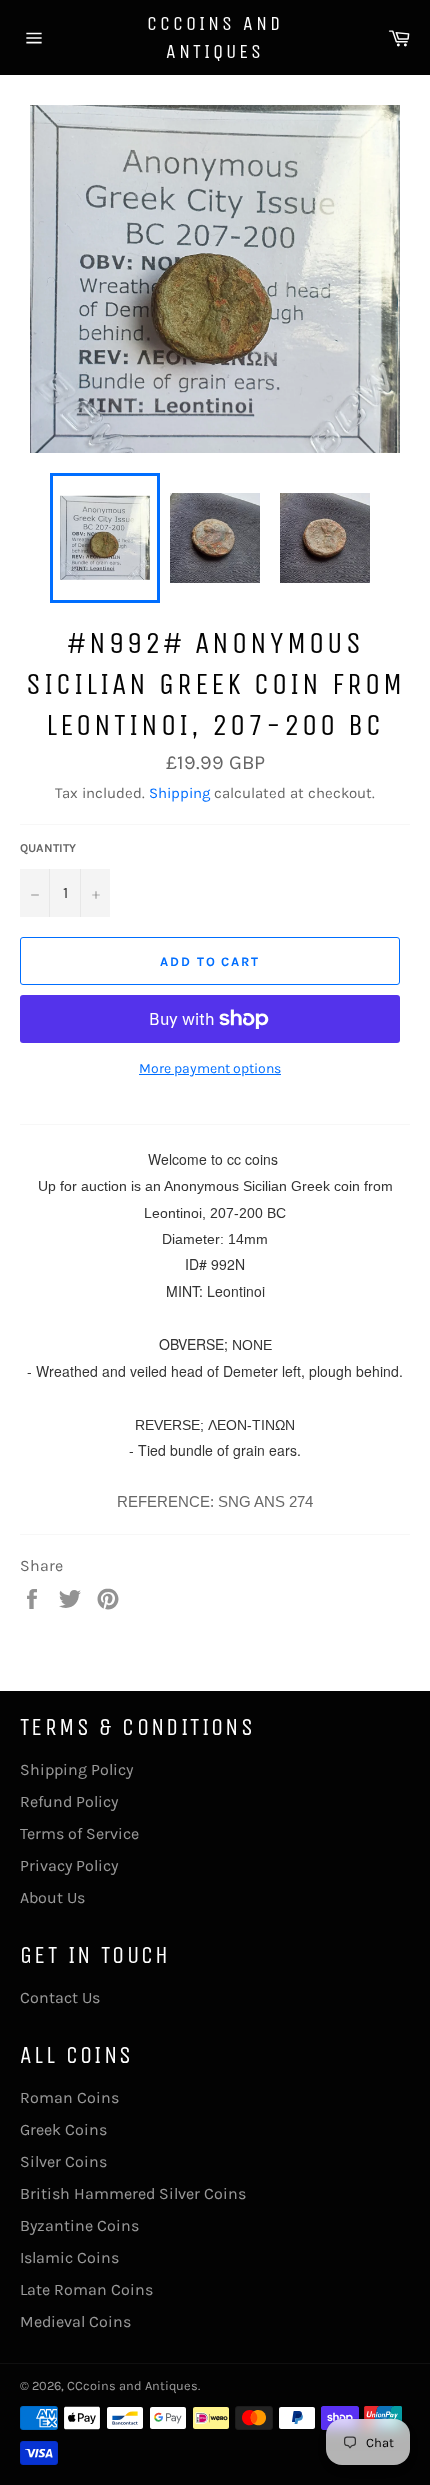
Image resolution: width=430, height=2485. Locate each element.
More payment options (210, 1068)
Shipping (179, 793)
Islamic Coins (69, 2257)
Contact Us (60, 1997)
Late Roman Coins (86, 2289)
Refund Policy (69, 1801)
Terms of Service (79, 1833)
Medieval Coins (75, 2321)
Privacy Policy (69, 1865)
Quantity (48, 848)
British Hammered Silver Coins (133, 2193)
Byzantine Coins (79, 2225)
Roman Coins (69, 2097)
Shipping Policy (76, 1769)
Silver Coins (63, 2161)
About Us (52, 1897)
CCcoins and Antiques (215, 37)
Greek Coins (63, 2129)
